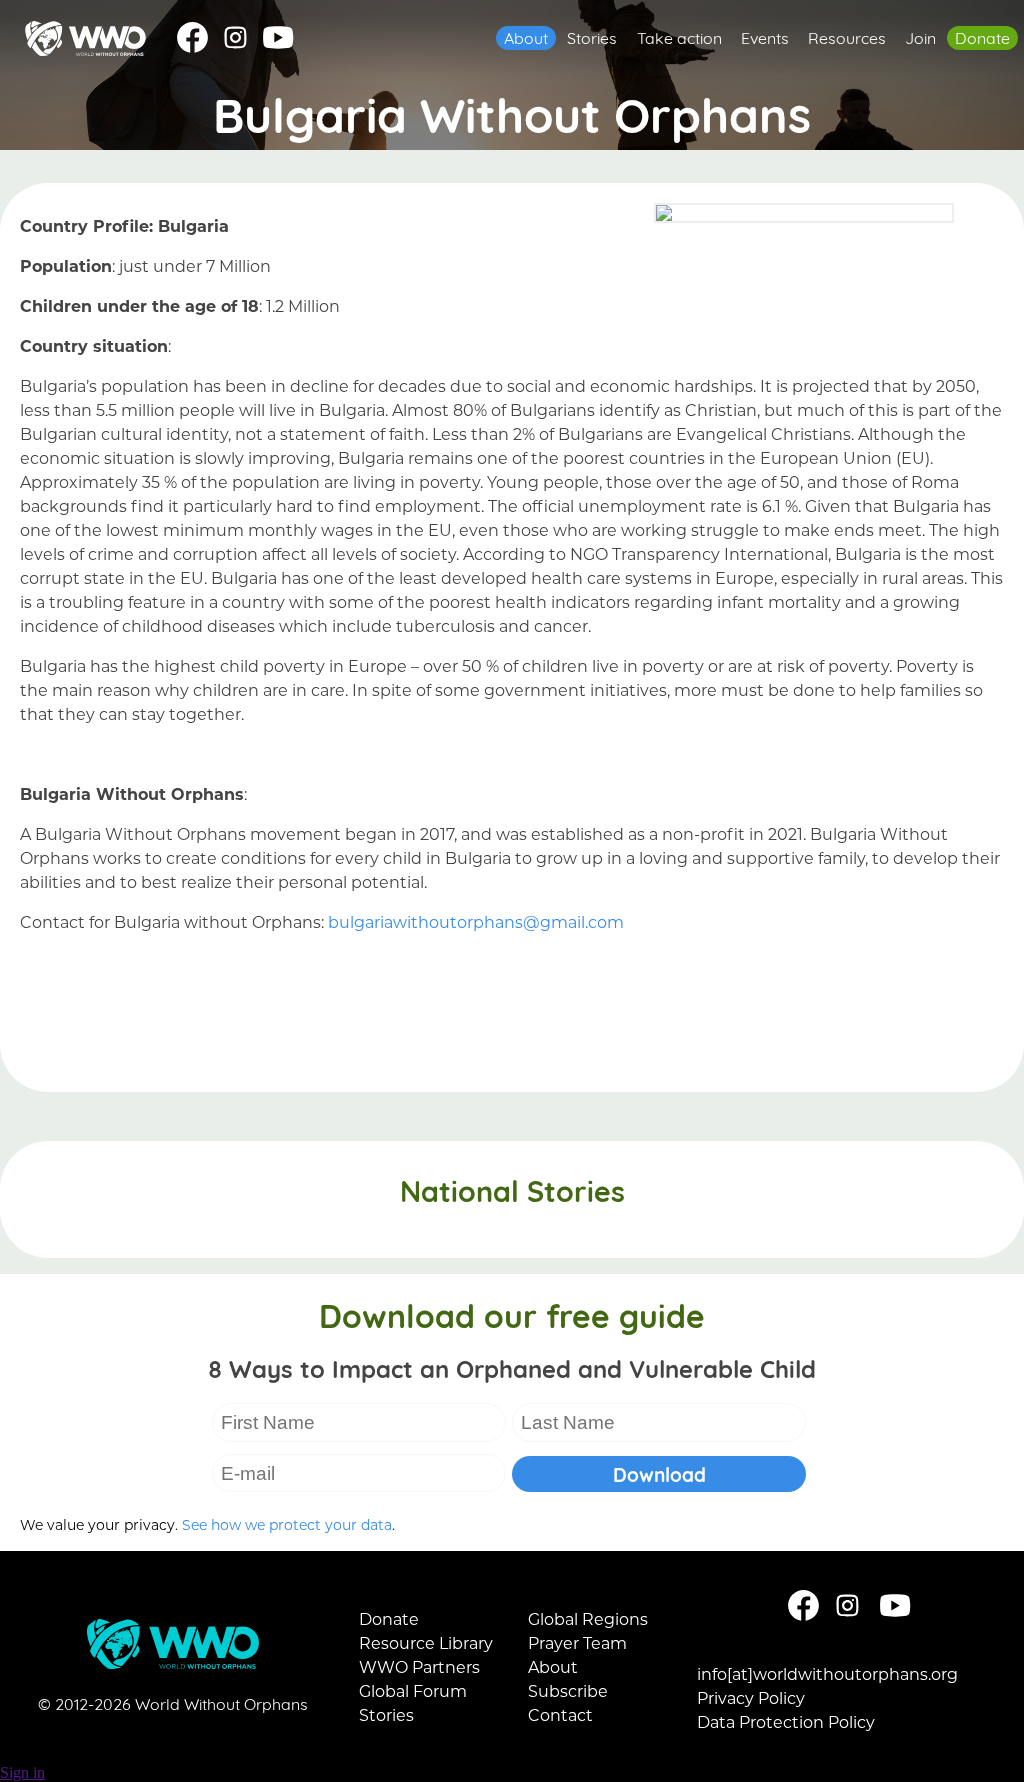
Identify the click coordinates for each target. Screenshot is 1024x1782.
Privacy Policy (751, 1697)
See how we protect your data (287, 1524)
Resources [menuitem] (847, 36)
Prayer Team (577, 1642)
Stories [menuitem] (592, 36)
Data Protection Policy (786, 1721)
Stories (386, 1714)
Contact (560, 1714)
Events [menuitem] (765, 36)
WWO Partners (419, 1666)
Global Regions (588, 1618)
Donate (389, 1618)
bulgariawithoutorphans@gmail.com (476, 921)
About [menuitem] (526, 36)
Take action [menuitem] (679, 36)
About (553, 1666)
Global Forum (413, 1690)
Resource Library (426, 1642)
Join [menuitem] (920, 36)
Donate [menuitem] (982, 36)
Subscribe (568, 1690)
